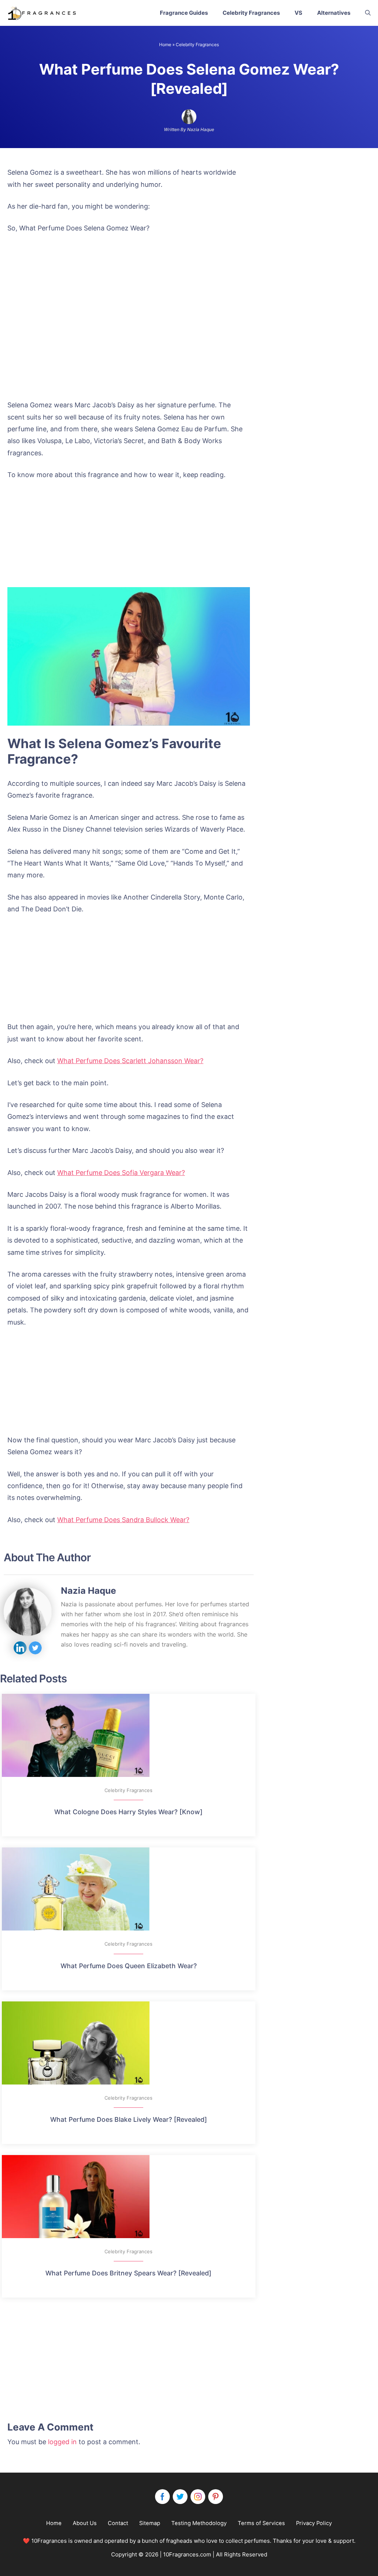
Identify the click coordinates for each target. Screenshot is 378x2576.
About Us (85, 2523)
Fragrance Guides (184, 13)
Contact (118, 2523)
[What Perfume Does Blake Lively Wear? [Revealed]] (129, 2043)
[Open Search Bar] (368, 13)
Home (165, 44)
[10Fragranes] (42, 13)
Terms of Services (261, 2523)
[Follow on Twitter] (35, 1648)
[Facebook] (162, 2497)
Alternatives (334, 13)
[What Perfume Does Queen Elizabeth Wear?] (129, 1889)
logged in (62, 2442)
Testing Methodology (199, 2523)
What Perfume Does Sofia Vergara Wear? (121, 1173)
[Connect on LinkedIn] (20, 1648)
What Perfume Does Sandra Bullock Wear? (123, 1520)
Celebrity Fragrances (251, 13)
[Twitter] (180, 2497)
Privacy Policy (314, 2523)
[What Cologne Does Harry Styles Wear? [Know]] (129, 1735)
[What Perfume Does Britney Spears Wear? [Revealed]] (129, 2197)
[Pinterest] (216, 2497)
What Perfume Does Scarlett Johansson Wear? (130, 1061)
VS (298, 13)
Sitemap (150, 2523)
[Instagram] (198, 2497)
